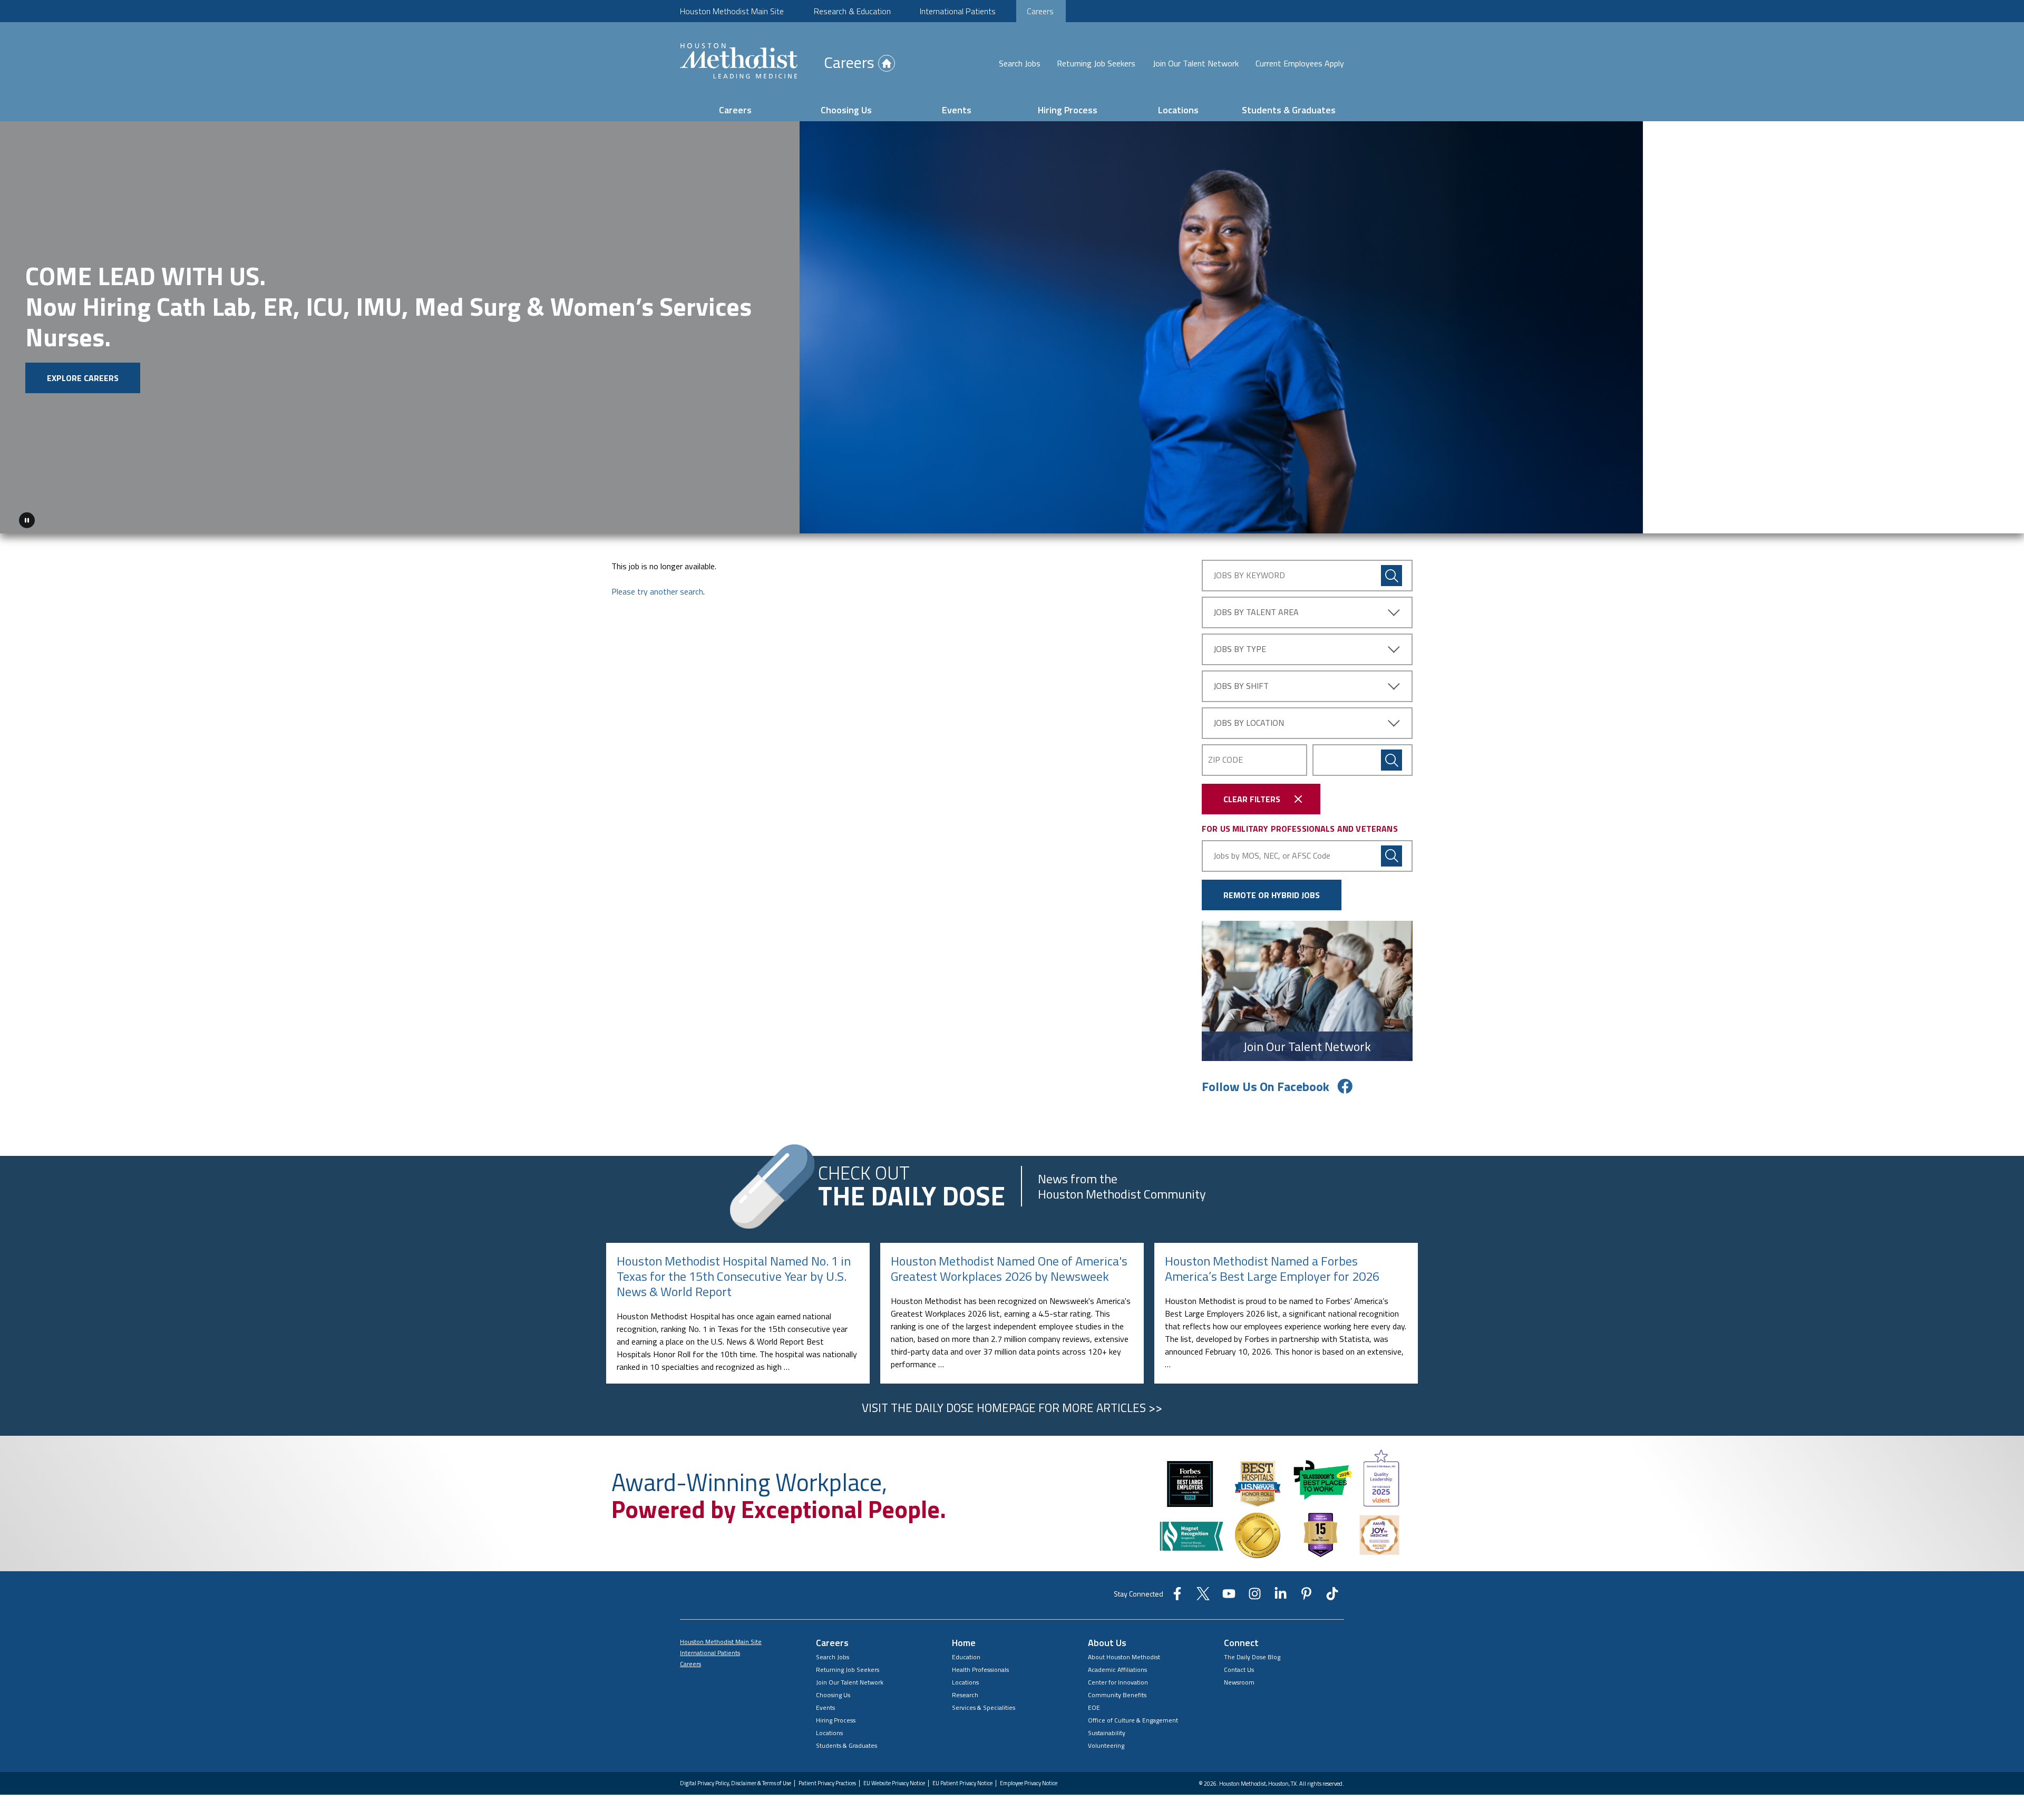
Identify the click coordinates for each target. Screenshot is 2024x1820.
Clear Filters (1252, 795)
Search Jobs (1020, 63)
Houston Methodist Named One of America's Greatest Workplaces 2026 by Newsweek (1009, 1265)
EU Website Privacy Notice (894, 1780)
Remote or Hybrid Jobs (1272, 891)
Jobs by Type (1240, 645)
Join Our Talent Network (1196, 63)
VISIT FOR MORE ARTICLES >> (1012, 1404)
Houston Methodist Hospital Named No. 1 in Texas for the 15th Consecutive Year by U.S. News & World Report (734, 1272)
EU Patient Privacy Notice (962, 1780)
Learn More (302, 368)
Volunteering (1106, 1742)
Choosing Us (846, 110)
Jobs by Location (1249, 719)
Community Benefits (1117, 1691)
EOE (1094, 1704)
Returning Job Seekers (1096, 63)
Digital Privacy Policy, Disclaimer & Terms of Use (736, 1780)
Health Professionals (980, 1666)
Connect (1241, 1639)
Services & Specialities (984, 1704)
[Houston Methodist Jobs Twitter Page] (1203, 1593)
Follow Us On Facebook (1266, 1083)
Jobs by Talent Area (1256, 608)
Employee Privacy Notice (1029, 1780)
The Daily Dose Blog (1252, 1653)
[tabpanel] (1012, 325)
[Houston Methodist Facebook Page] (1177, 1593)
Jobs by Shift (1241, 682)
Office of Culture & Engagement (1133, 1716)
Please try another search (657, 588)
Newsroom (1239, 1678)
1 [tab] (1973, 519)
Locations (1178, 110)
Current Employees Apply (1300, 63)
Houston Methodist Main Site (732, 11)
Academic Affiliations (1117, 1666)
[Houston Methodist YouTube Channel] (1229, 1593)
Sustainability (1107, 1729)
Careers (1040, 11)
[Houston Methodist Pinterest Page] (1306, 1593)
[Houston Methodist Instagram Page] (1255, 1593)
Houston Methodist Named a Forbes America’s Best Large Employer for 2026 (1272, 1265)
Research (965, 1691)
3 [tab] (1999, 519)
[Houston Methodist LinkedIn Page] (1281, 1593)
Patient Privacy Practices (827, 1780)
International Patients (958, 11)
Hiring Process (1068, 110)
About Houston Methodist (1124, 1653)
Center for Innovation (1118, 1678)
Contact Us (1239, 1666)
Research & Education (852, 11)
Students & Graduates (1289, 110)
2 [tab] (1986, 519)
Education (966, 1653)
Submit (1391, 756)
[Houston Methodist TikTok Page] (1332, 1593)
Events (957, 110)
